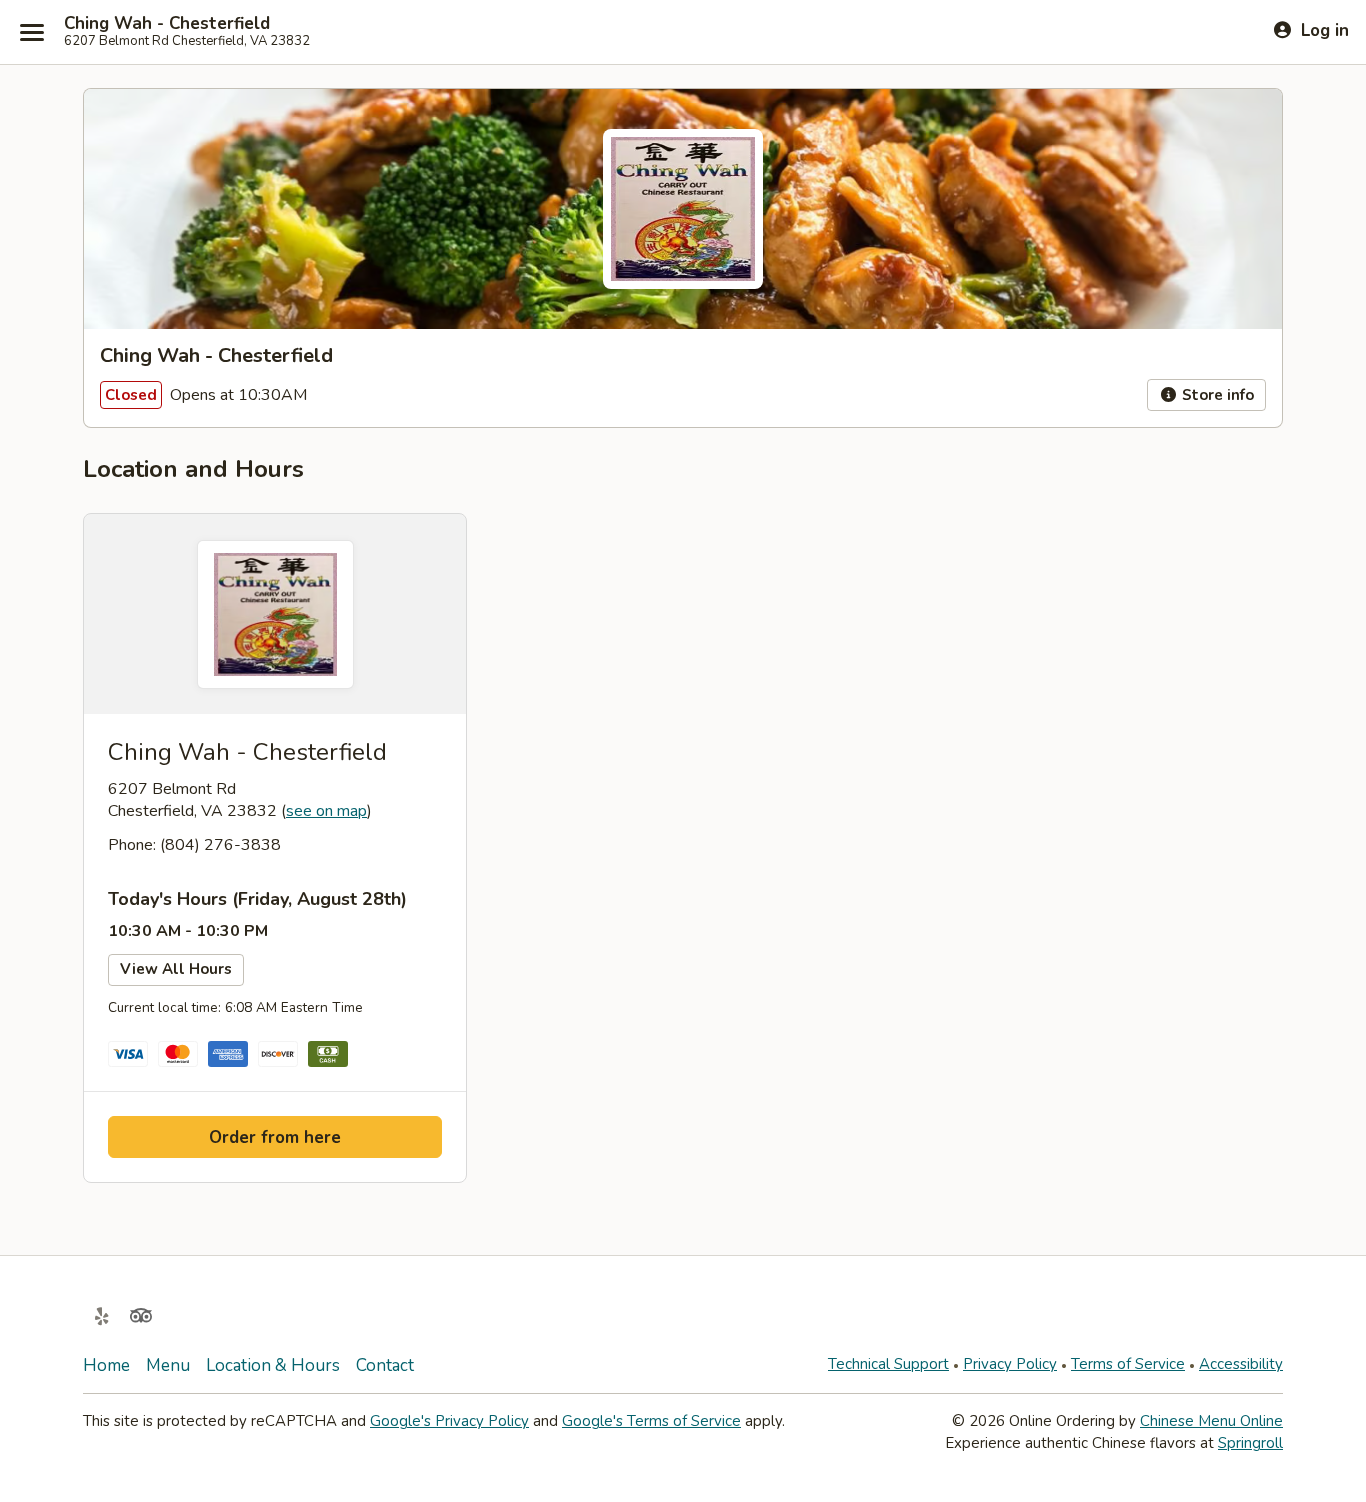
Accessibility (1241, 1364)
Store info (1216, 395)
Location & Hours (273, 1365)
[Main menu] (32, 32)
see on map (326, 811)
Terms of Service (1128, 1364)
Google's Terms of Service (651, 1421)
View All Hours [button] (176, 969)
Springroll (1250, 1443)
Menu (168, 1365)
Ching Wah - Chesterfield (167, 24)
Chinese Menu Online (1211, 1421)
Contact (385, 1365)
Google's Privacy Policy (449, 1421)
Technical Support (888, 1364)
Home (106, 1365)
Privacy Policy (1010, 1364)
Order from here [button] (275, 1137)
